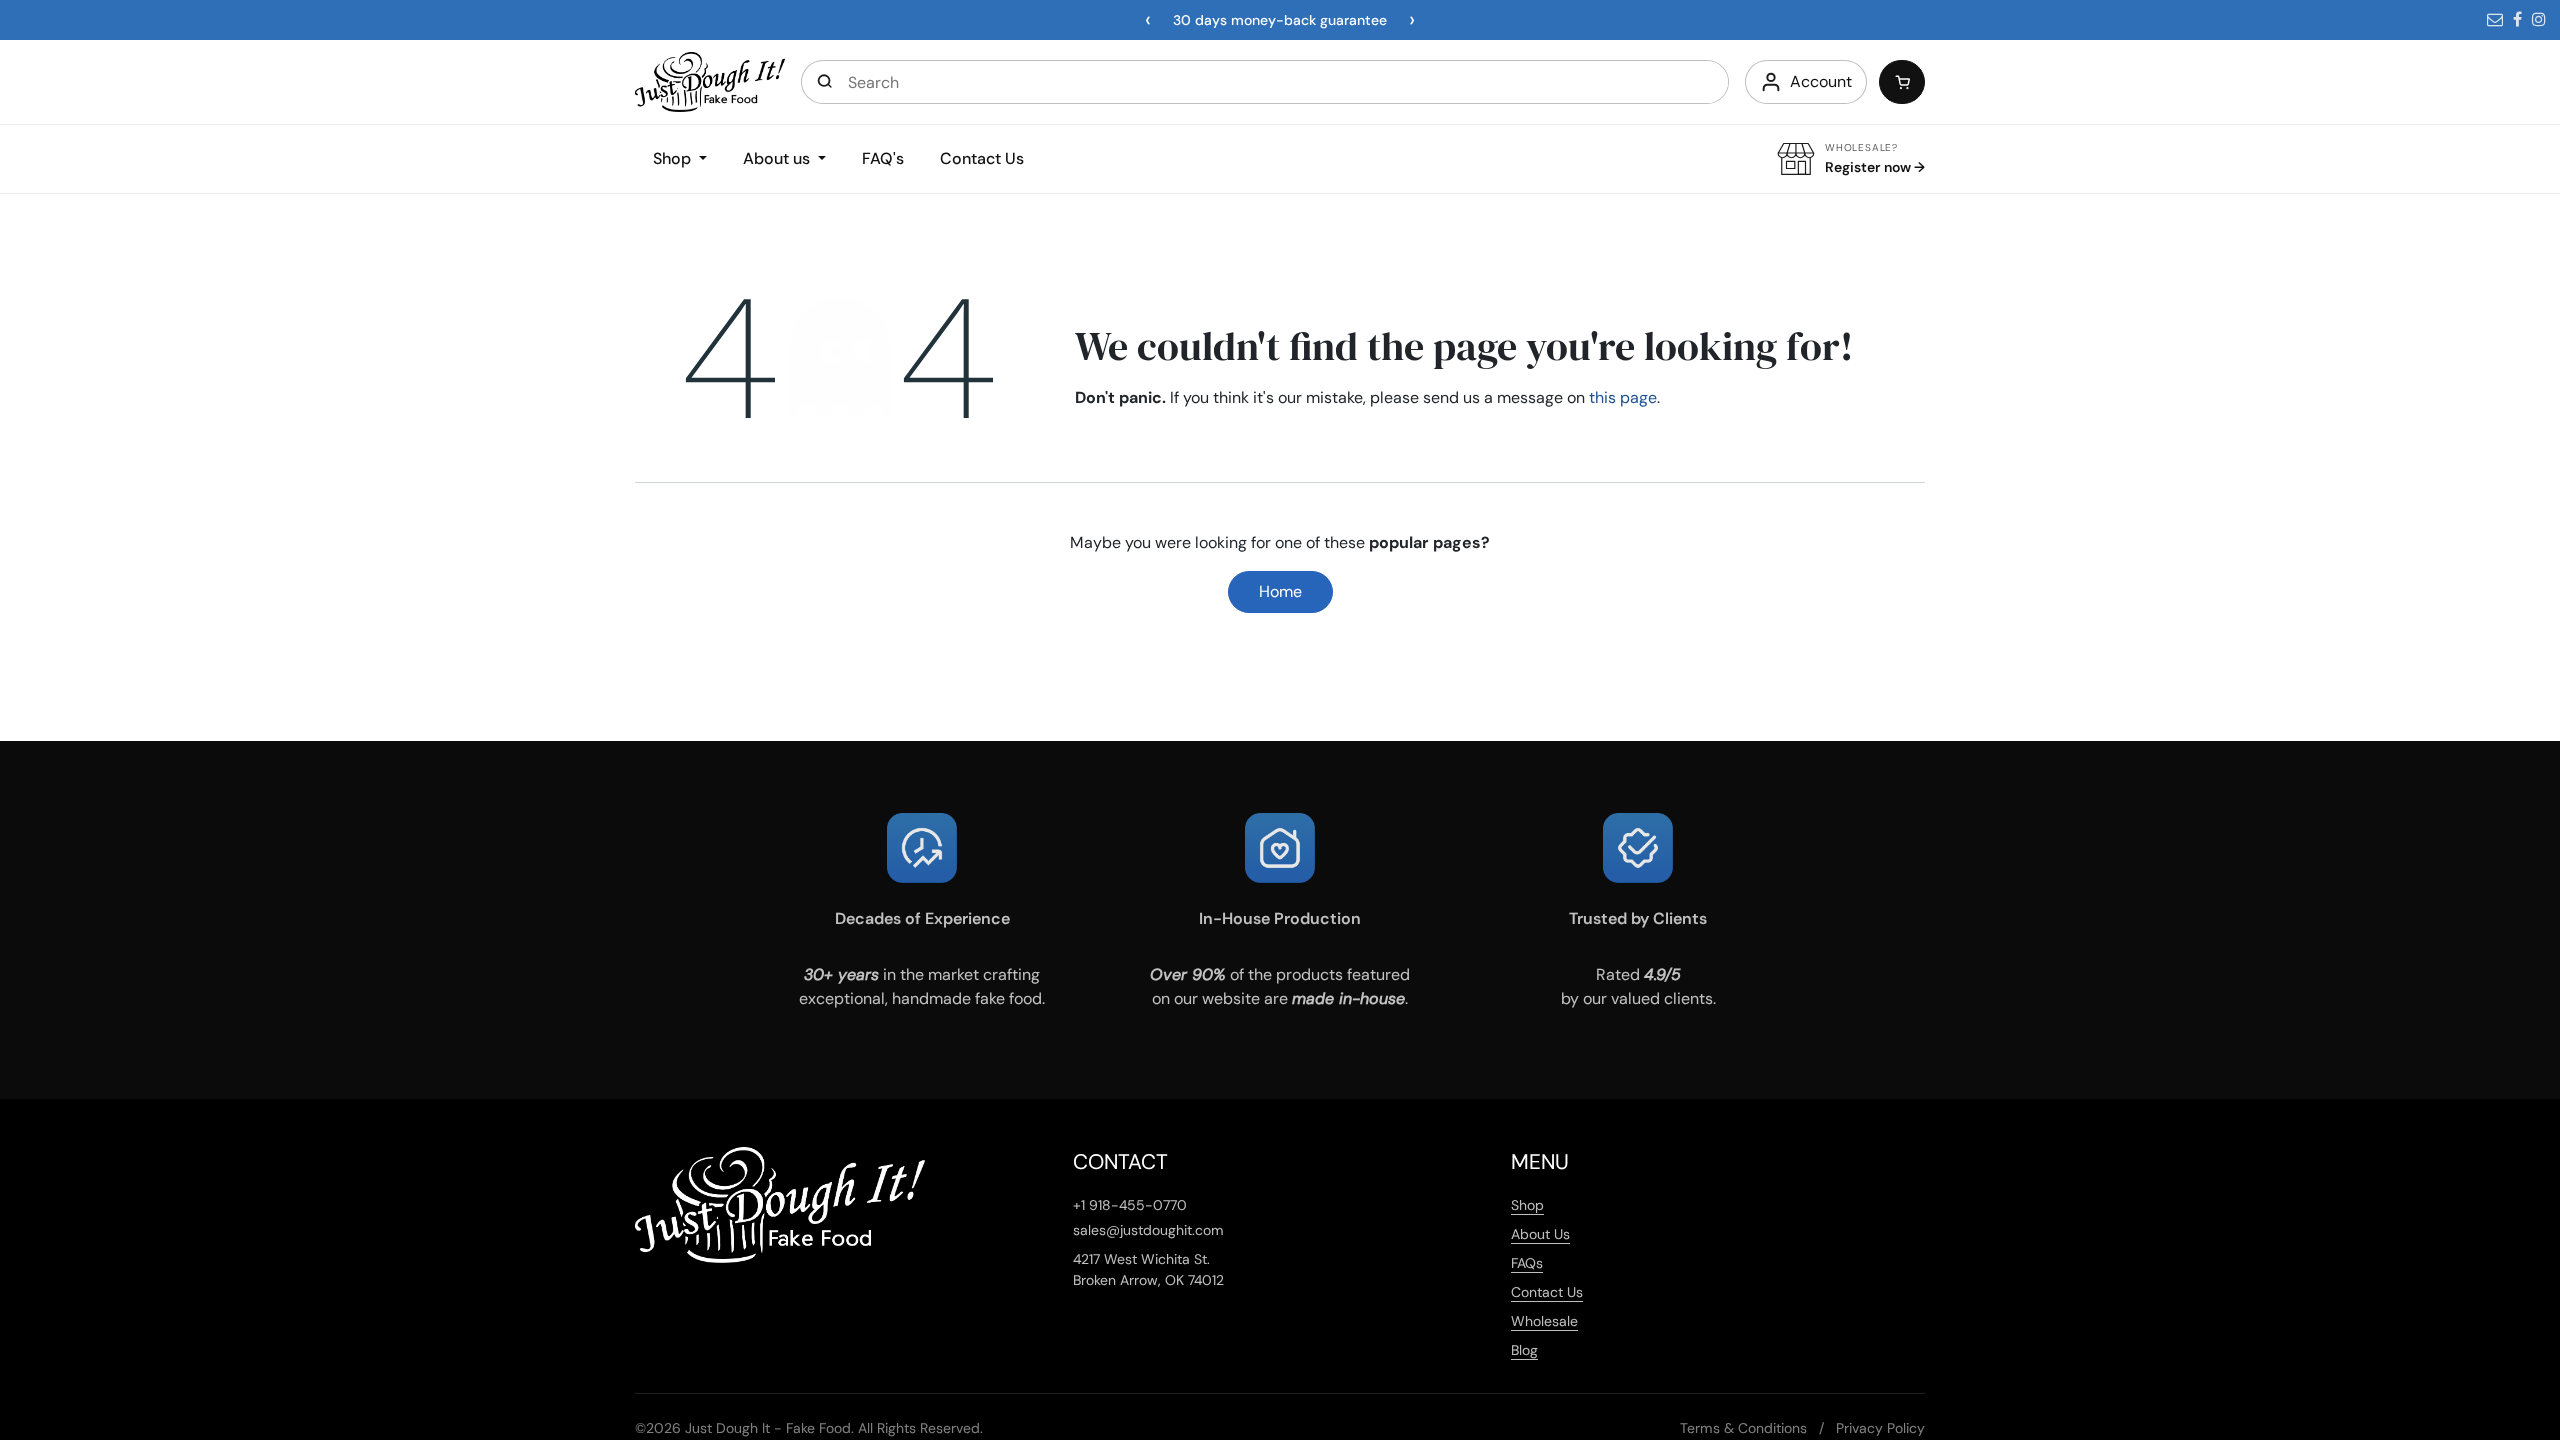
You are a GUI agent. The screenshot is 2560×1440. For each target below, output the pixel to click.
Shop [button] (674, 158)
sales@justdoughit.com (1148, 1230)
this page (1623, 397)
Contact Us (982, 158)
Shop (1527, 1205)
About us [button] (778, 158)
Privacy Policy (1880, 1428)
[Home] (710, 80)
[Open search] (825, 82)
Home (1280, 591)
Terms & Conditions (1743, 1428)
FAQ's (883, 158)
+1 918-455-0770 (1130, 1205)
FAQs (1527, 1263)
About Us (1540, 1234)
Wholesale (1544, 1321)
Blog (1524, 1350)
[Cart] (1902, 82)
